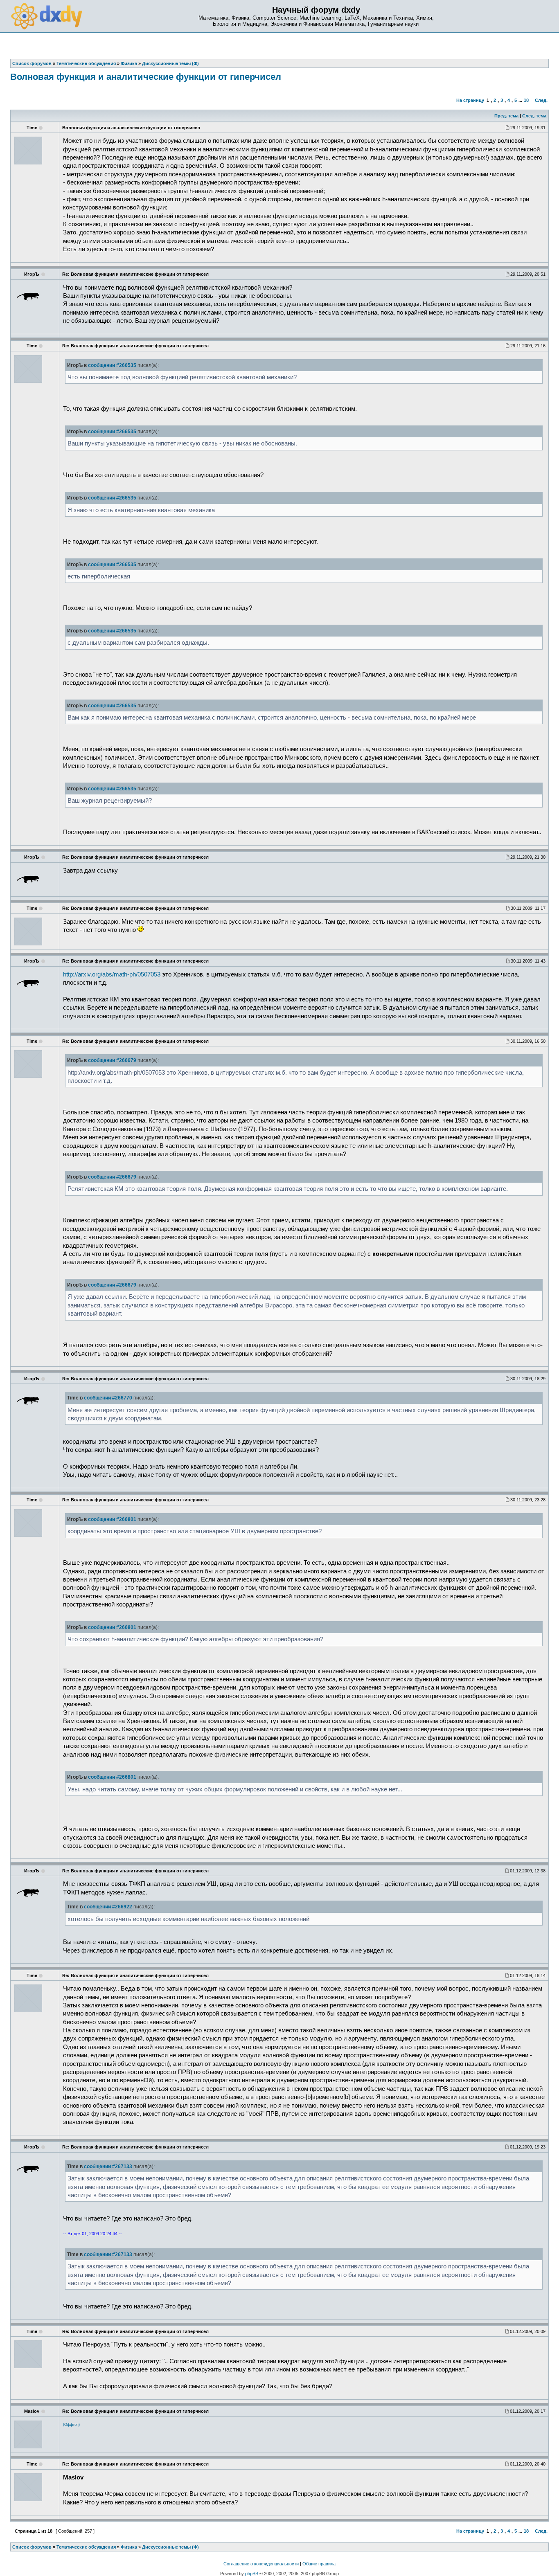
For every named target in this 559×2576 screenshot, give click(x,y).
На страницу (470, 100)
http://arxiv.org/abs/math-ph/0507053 (112, 974)
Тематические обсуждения (86, 2547)
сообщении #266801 (112, 1519)
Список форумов (32, 2547)
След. (541, 100)
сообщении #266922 (108, 1907)
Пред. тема (506, 116)
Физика (129, 2547)
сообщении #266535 (112, 365)
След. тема (534, 116)
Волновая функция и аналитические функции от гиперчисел (146, 77)
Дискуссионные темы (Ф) (170, 2547)
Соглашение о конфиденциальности (261, 2564)
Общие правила (319, 2564)
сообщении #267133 (108, 2167)
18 (526, 100)
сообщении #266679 (112, 1060)
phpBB (252, 2574)
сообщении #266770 (108, 1398)
